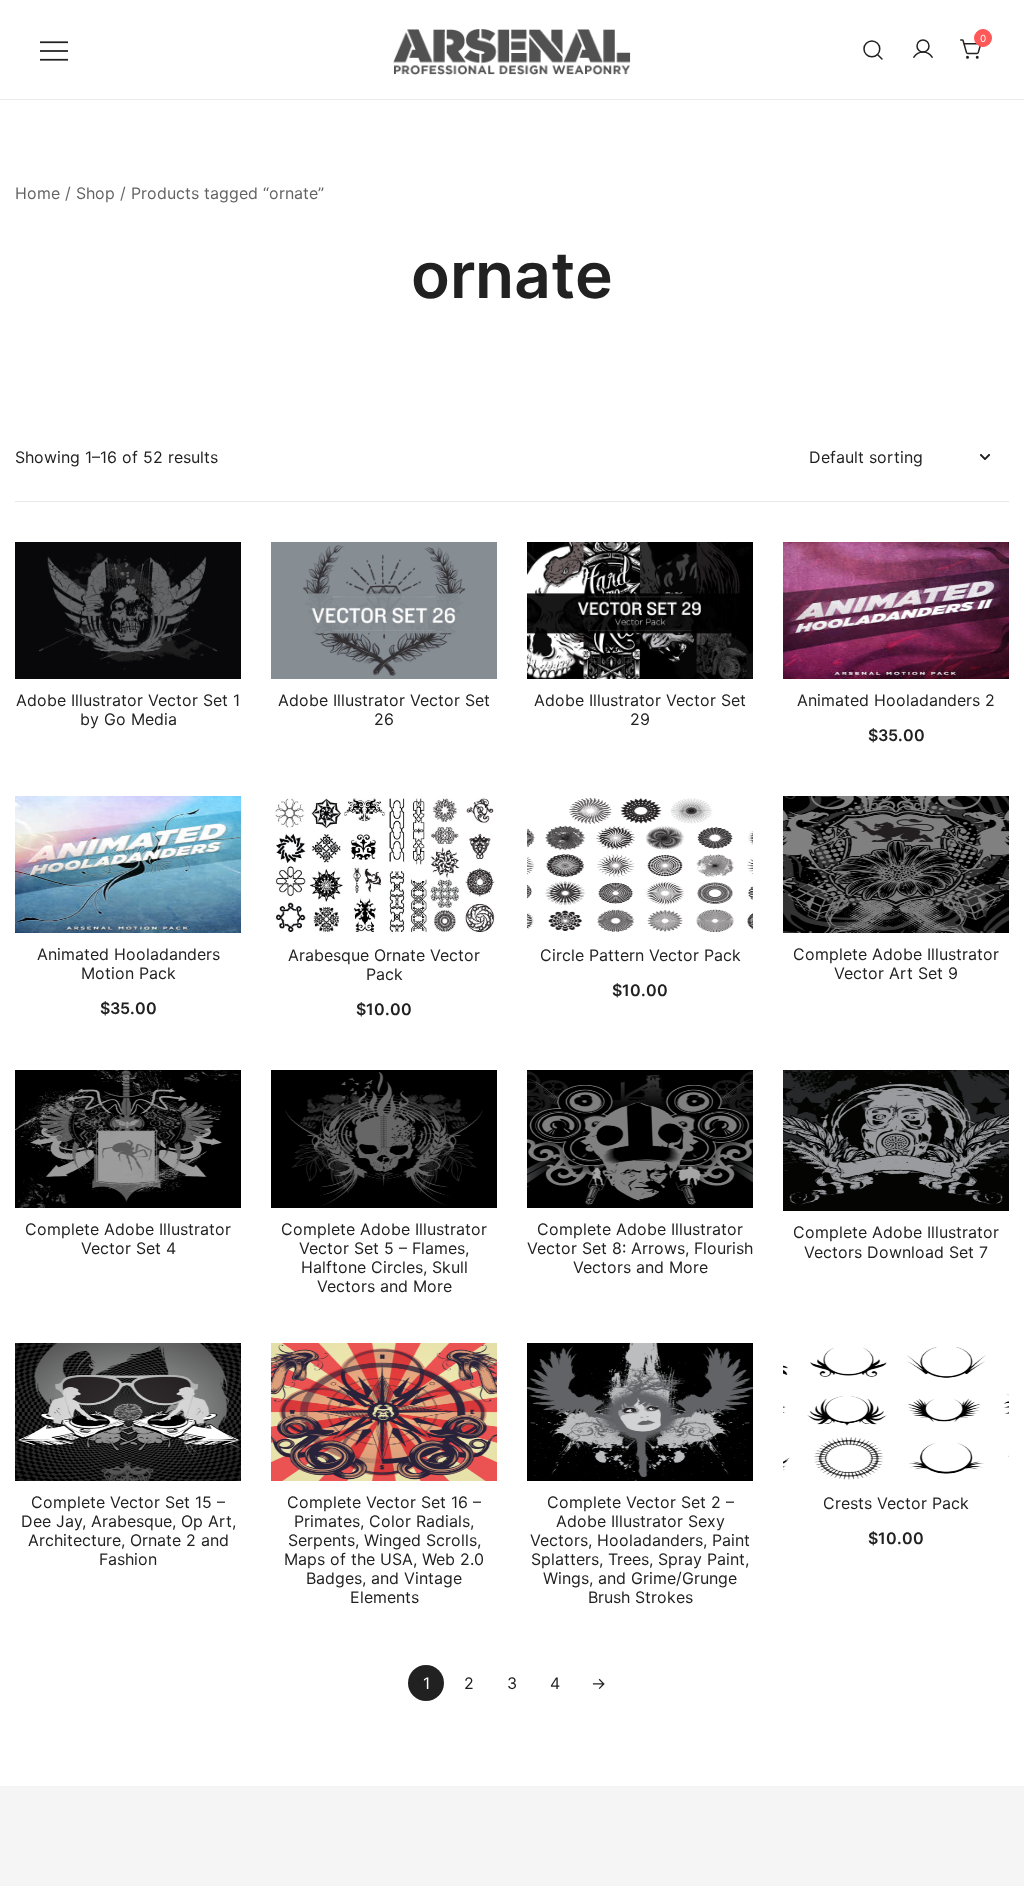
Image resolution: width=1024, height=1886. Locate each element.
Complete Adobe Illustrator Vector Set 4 (128, 1238)
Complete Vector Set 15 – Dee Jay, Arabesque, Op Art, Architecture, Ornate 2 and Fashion (128, 1531)
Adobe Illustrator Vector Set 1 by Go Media (128, 709)
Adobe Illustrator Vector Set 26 (384, 709)
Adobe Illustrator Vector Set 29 (640, 709)
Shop (95, 193)
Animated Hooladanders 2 (896, 700)
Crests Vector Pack (896, 1503)
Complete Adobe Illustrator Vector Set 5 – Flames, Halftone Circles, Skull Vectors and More (384, 1258)
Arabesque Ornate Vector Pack (384, 964)
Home (37, 193)
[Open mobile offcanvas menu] (54, 49)
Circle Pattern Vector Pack (640, 955)
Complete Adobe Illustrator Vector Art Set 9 (896, 963)
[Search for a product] (873, 49)
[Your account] (923, 50)
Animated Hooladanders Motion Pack (128, 963)
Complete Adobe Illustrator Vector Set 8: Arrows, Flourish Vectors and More (640, 1248)
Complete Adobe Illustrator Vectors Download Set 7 (896, 1241)
